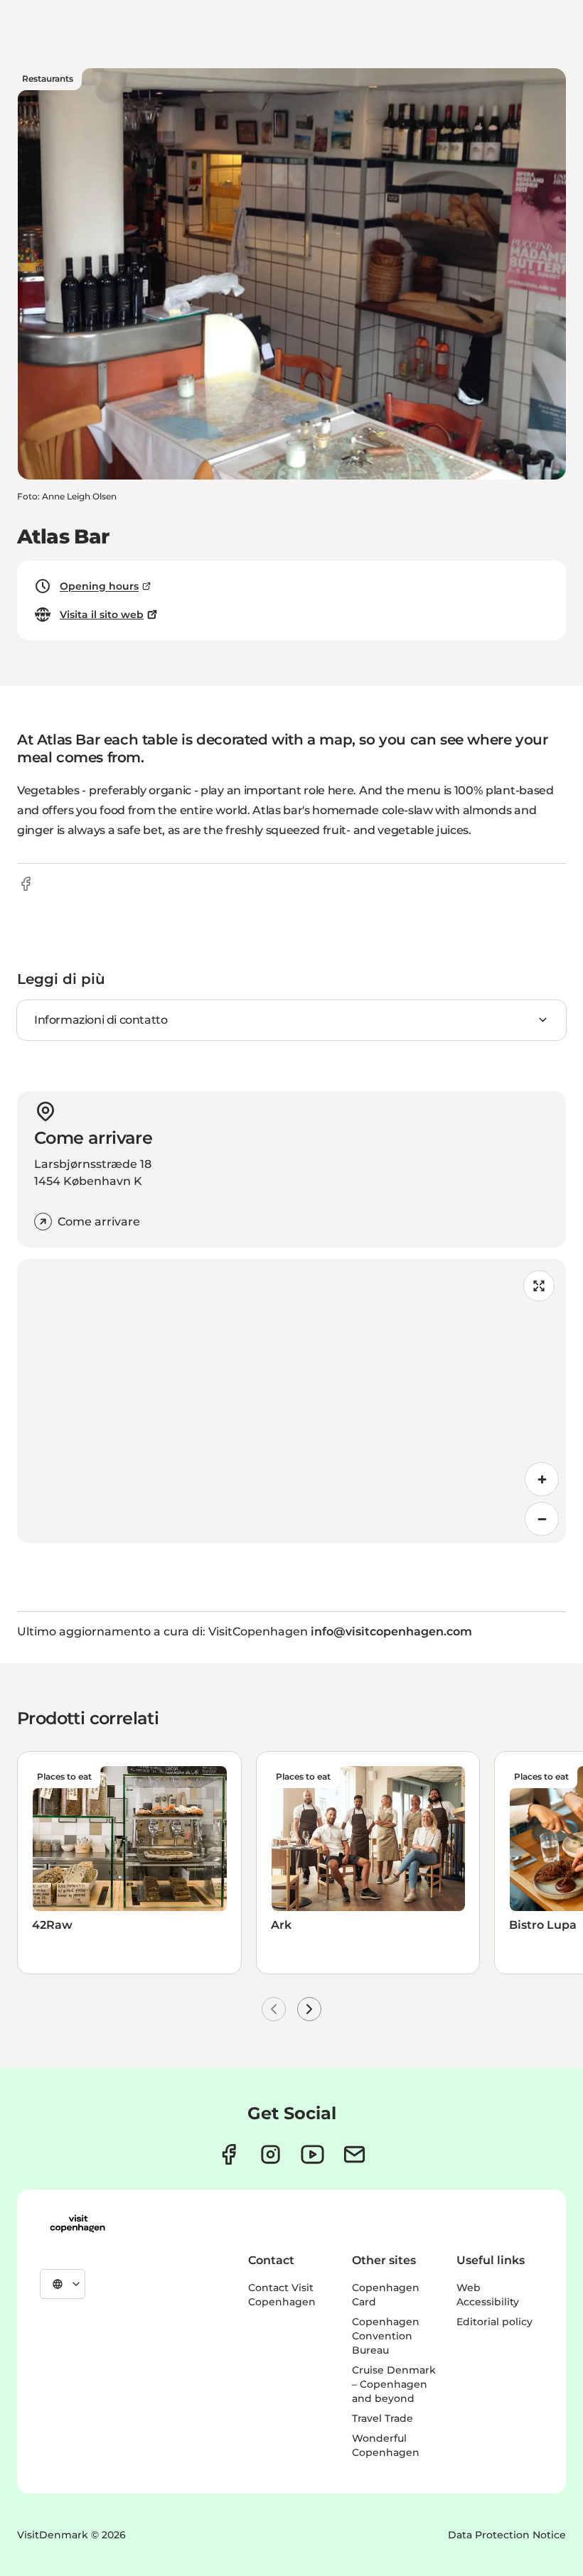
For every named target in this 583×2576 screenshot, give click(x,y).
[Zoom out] (542, 1519)
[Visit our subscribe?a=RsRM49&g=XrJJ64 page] (354, 2154)
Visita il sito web (102, 615)
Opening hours (99, 586)
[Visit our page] (271, 2154)
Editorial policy (494, 2322)
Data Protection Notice (507, 2535)
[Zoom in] (542, 1479)
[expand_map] (539, 1286)
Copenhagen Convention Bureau (386, 2336)
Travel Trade (383, 2418)
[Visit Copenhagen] (77, 2224)
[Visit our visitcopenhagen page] (229, 2154)
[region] (291, 1401)
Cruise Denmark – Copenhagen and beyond (394, 2384)
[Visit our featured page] (312, 2154)
